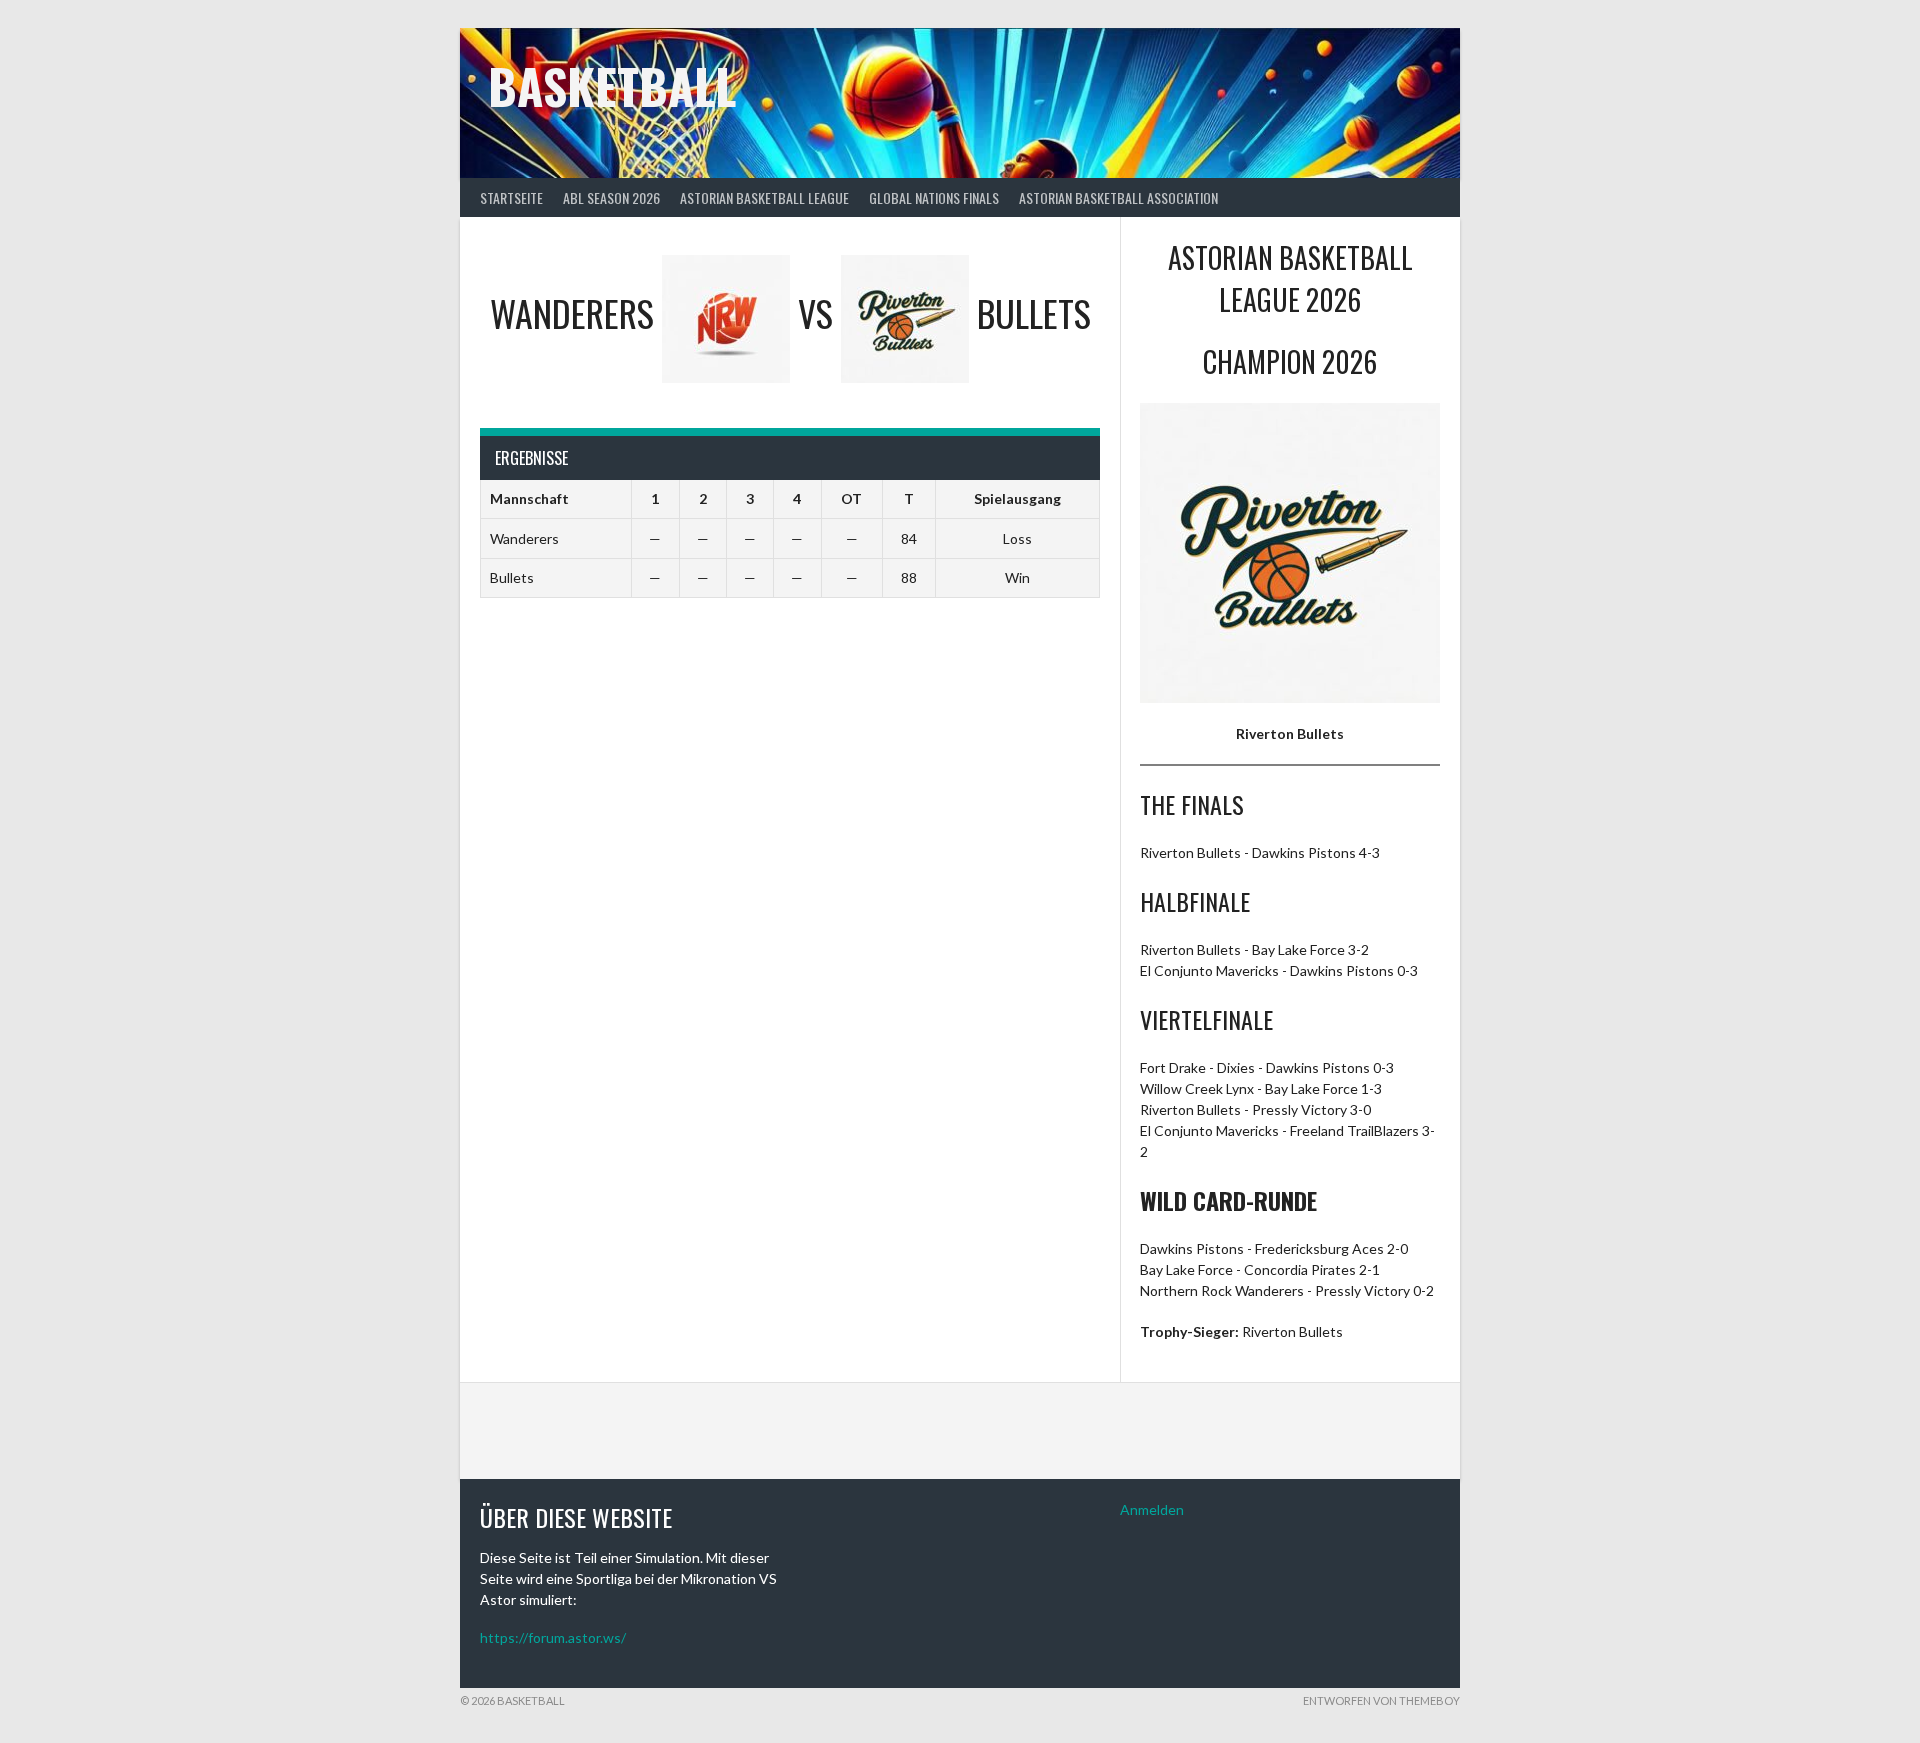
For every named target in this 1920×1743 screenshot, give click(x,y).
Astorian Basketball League (764, 197)
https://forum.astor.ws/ (553, 1637)
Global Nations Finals (934, 197)
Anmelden (1152, 1509)
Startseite (511, 197)
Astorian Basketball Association (1118, 197)
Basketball (612, 85)
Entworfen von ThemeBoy (1381, 1700)
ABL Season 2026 (611, 197)
